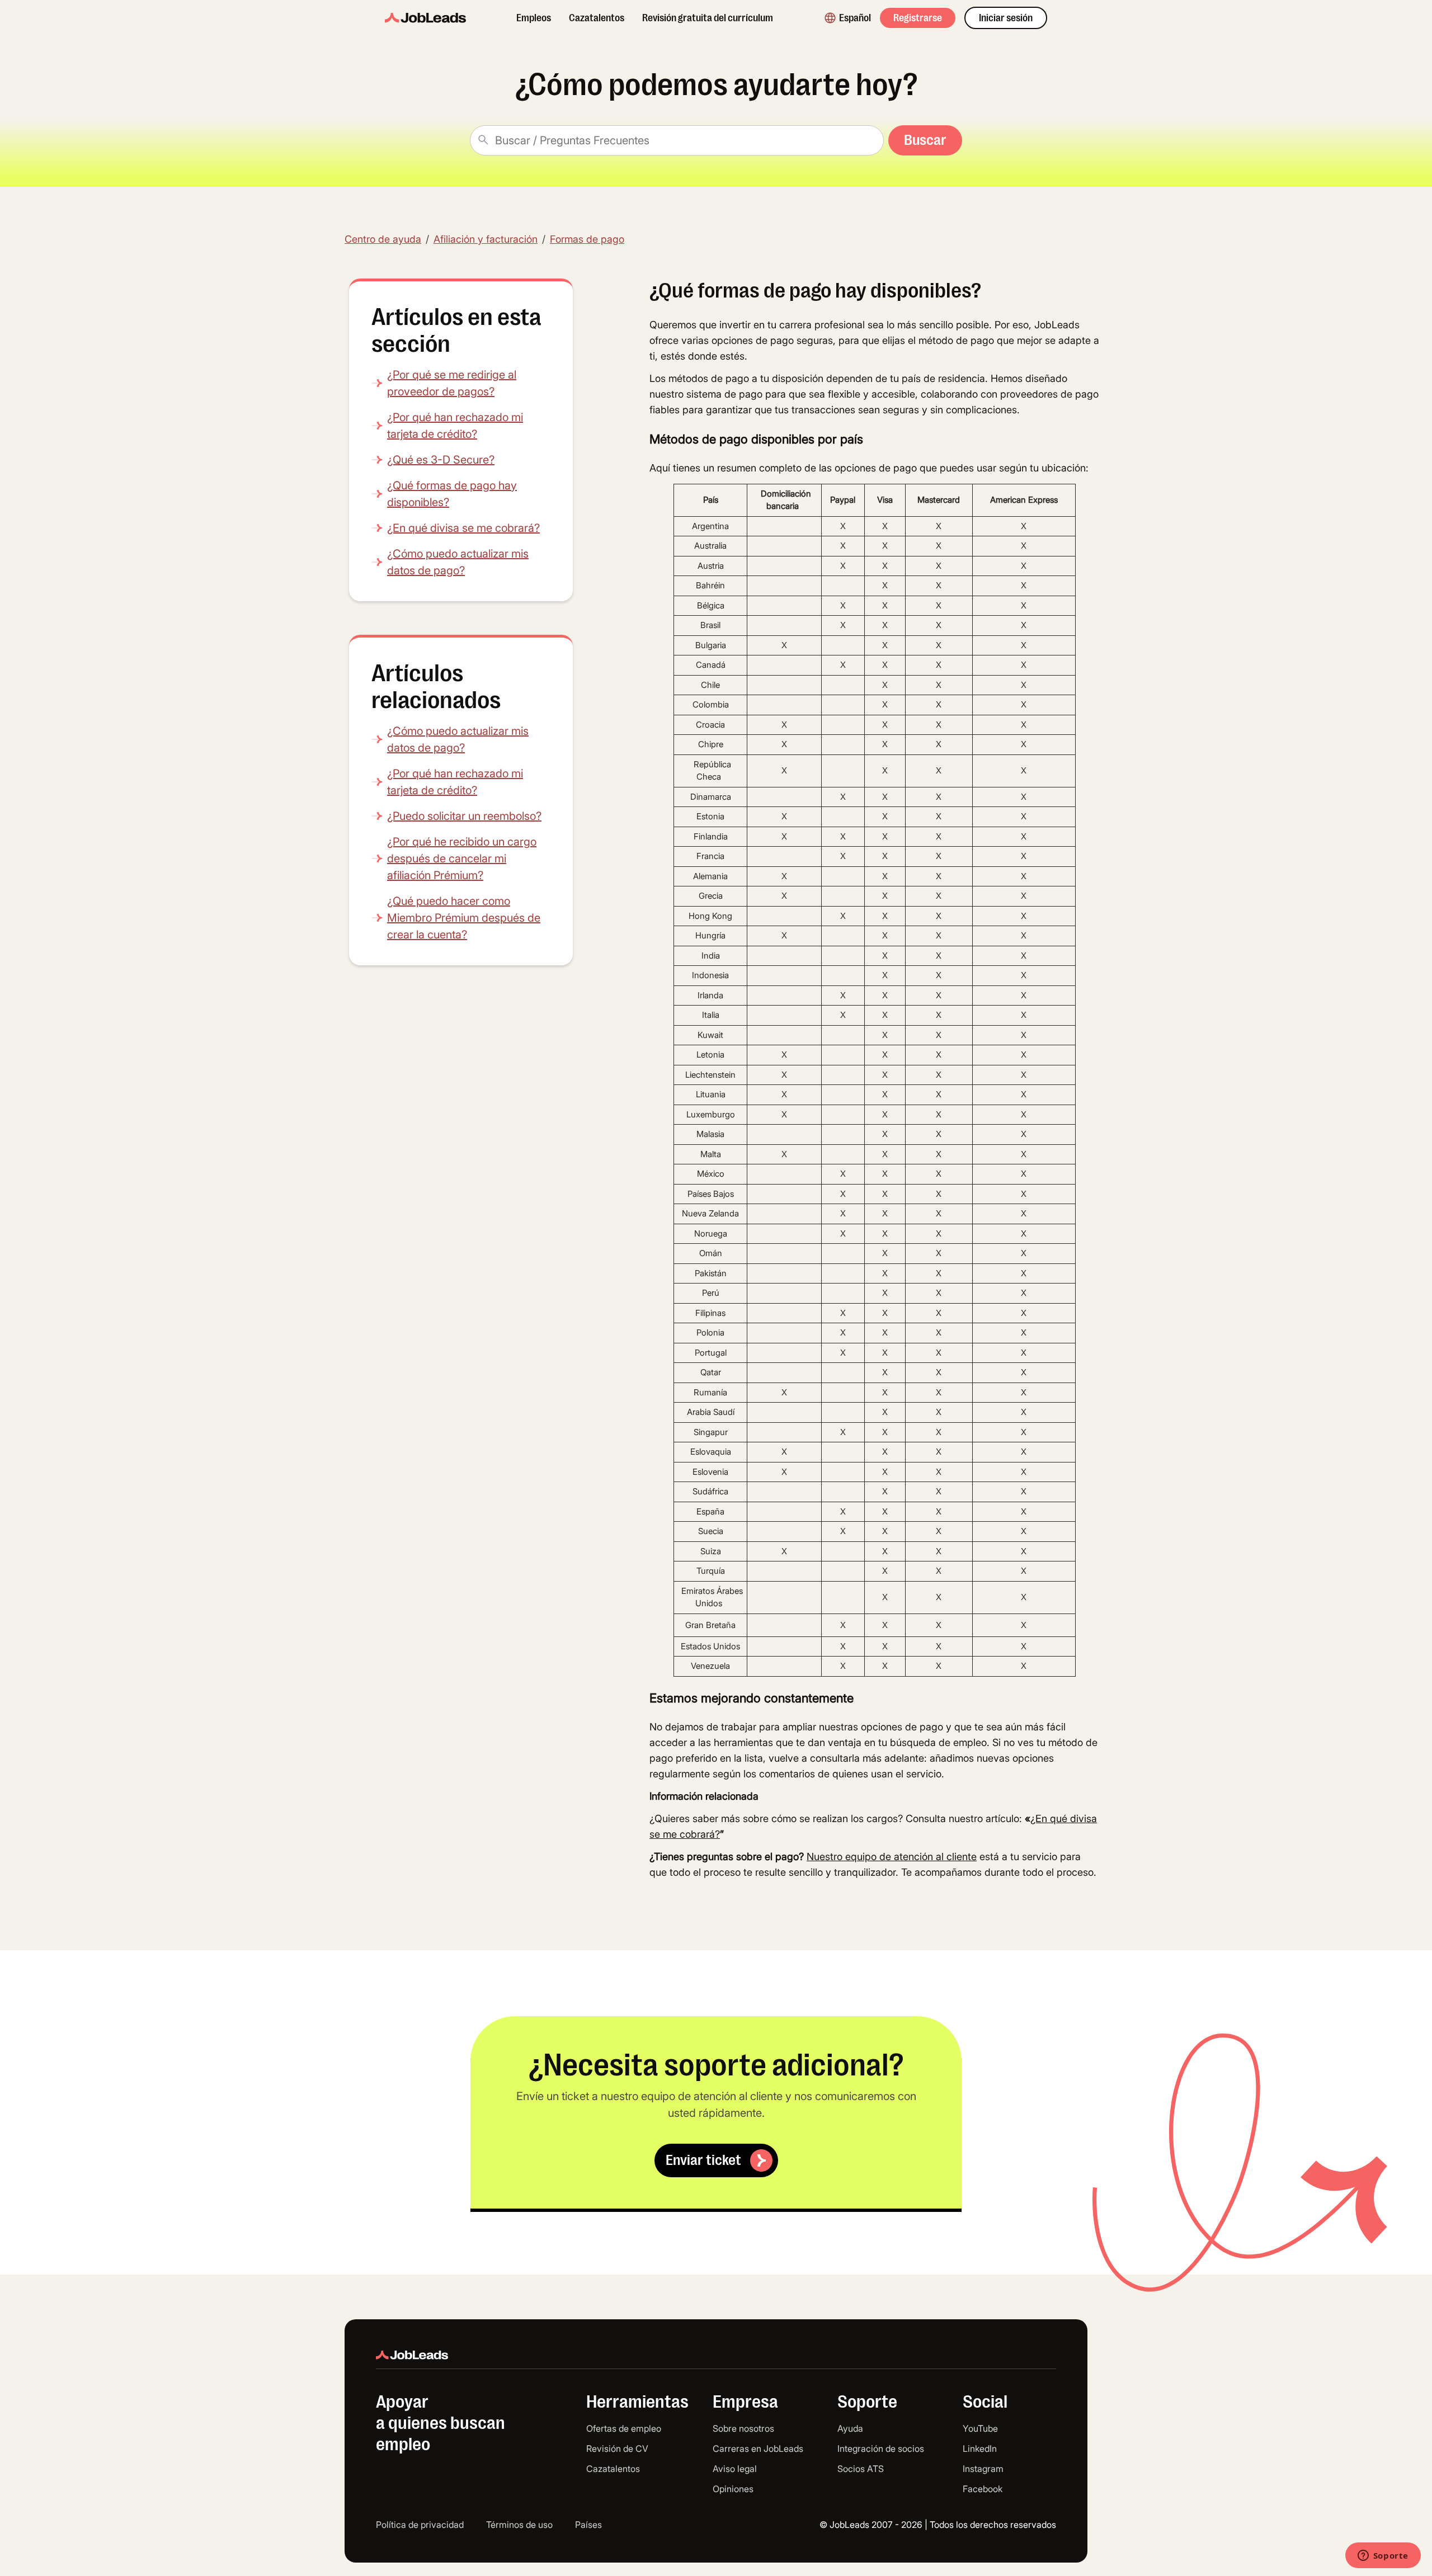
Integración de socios (881, 2448)
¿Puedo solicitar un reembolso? (464, 816)
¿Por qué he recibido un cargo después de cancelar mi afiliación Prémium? (462, 858)
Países (588, 2525)
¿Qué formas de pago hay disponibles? (452, 494)
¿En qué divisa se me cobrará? (463, 528)
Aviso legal (735, 2469)
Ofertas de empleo (624, 2428)
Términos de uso (519, 2525)
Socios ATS (861, 2469)
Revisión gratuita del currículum (708, 18)
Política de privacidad (420, 2525)
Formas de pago (587, 239)
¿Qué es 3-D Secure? (441, 460)
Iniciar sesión (1006, 18)
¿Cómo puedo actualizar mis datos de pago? (458, 562)
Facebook (983, 2489)
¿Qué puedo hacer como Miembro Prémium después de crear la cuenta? (464, 918)
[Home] (425, 18)
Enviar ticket (703, 2160)
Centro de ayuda (383, 239)
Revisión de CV (617, 2448)
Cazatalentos (597, 18)
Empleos (534, 18)
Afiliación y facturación (486, 239)
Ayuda (850, 2428)
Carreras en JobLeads (758, 2448)
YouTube (980, 2428)
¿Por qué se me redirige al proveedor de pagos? (452, 383)
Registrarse (918, 18)
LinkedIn (980, 2448)
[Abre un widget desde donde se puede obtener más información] (1383, 2556)
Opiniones (733, 2489)
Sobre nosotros (743, 2428)
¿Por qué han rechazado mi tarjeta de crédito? (455, 426)
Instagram (983, 2469)
